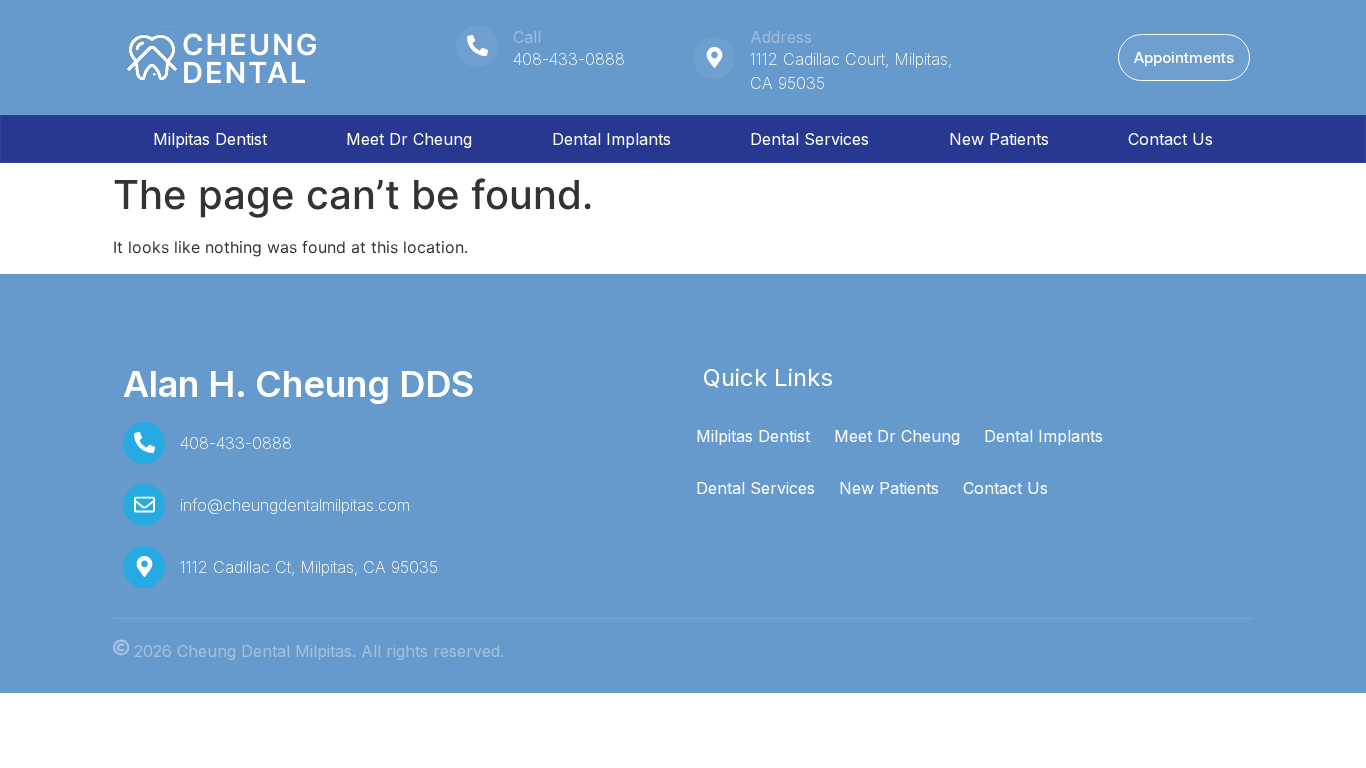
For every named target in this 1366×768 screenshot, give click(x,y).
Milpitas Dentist (210, 139)
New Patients (999, 139)
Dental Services (809, 139)
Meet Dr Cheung (409, 139)
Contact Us (1170, 139)
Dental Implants (611, 139)
